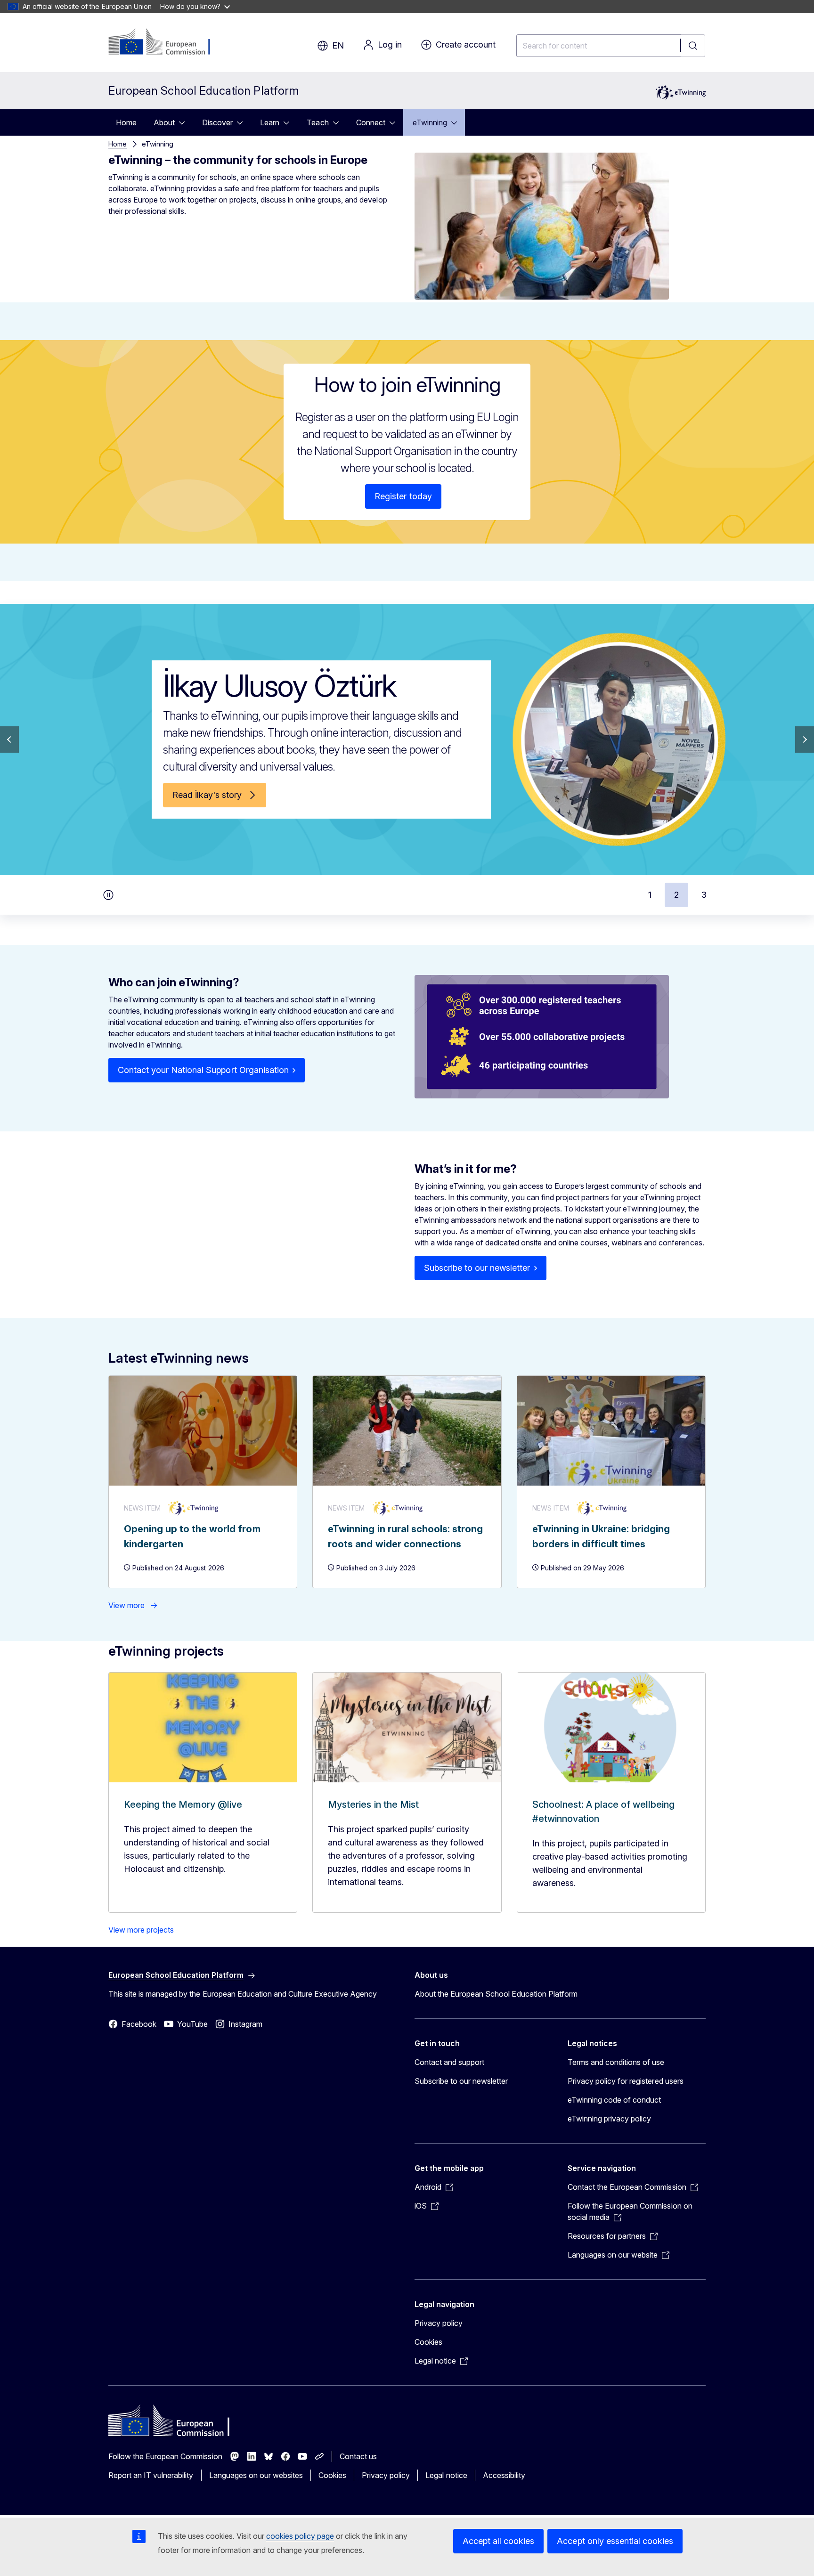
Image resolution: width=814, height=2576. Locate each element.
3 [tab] (704, 895)
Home (126, 122)
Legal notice (446, 2475)
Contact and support (449, 2062)
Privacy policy (439, 2323)
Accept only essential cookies (615, 2541)
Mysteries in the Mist (373, 1804)
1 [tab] (650, 895)
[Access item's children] (185, 122)
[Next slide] (805, 739)
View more (126, 1605)
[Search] (693, 46)
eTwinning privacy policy (609, 2119)
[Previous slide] (9, 739)
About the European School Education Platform (496, 1994)
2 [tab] (676, 895)
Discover (217, 122)
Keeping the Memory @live (183, 1804)
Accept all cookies (498, 2541)
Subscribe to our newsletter (477, 1268)
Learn (270, 122)
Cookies (428, 2342)
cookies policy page (300, 2536)
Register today (403, 496)
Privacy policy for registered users (626, 2081)
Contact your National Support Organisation (203, 1070)
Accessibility (504, 2475)
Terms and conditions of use (616, 2062)
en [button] (338, 45)
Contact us (358, 2456)
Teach (317, 122)
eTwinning (430, 122)
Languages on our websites (256, 2475)
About (164, 122)
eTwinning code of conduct (614, 2100)
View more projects (141, 1930)
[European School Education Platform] (166, 42)
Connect (371, 122)
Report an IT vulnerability (151, 2475)
